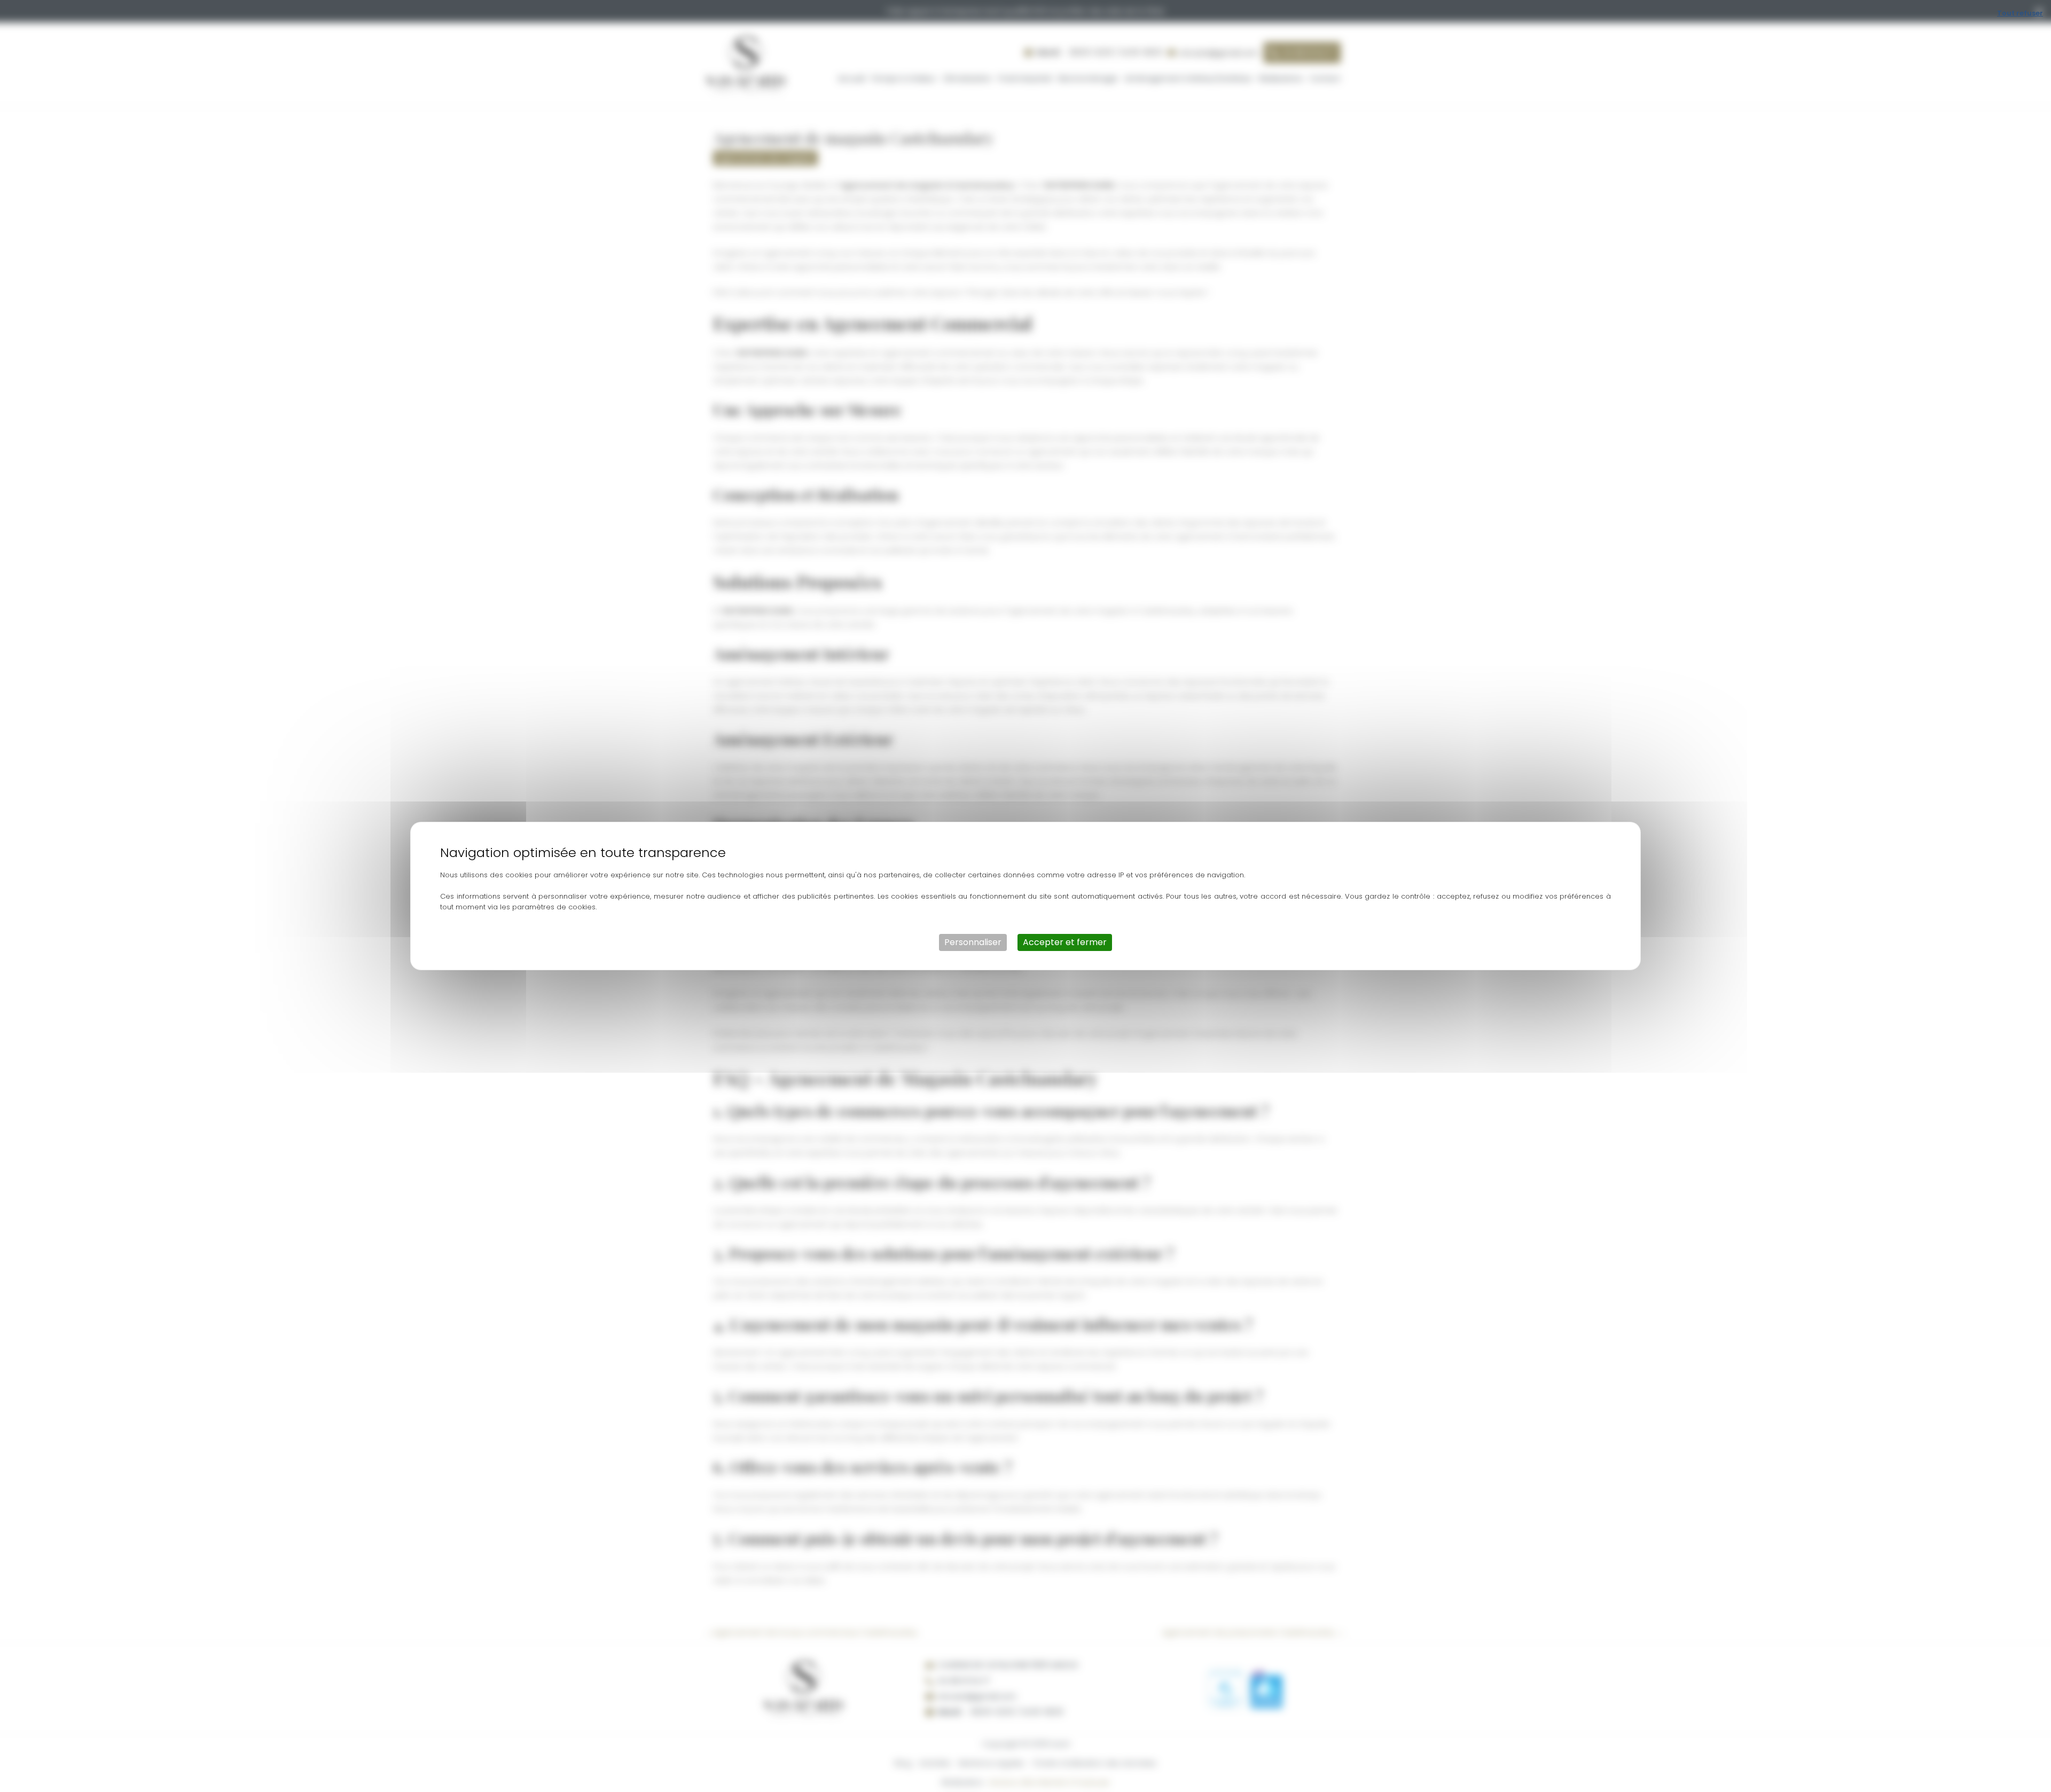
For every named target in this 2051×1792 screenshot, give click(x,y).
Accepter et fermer (1065, 942)
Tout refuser (2020, 13)
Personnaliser (973, 942)
